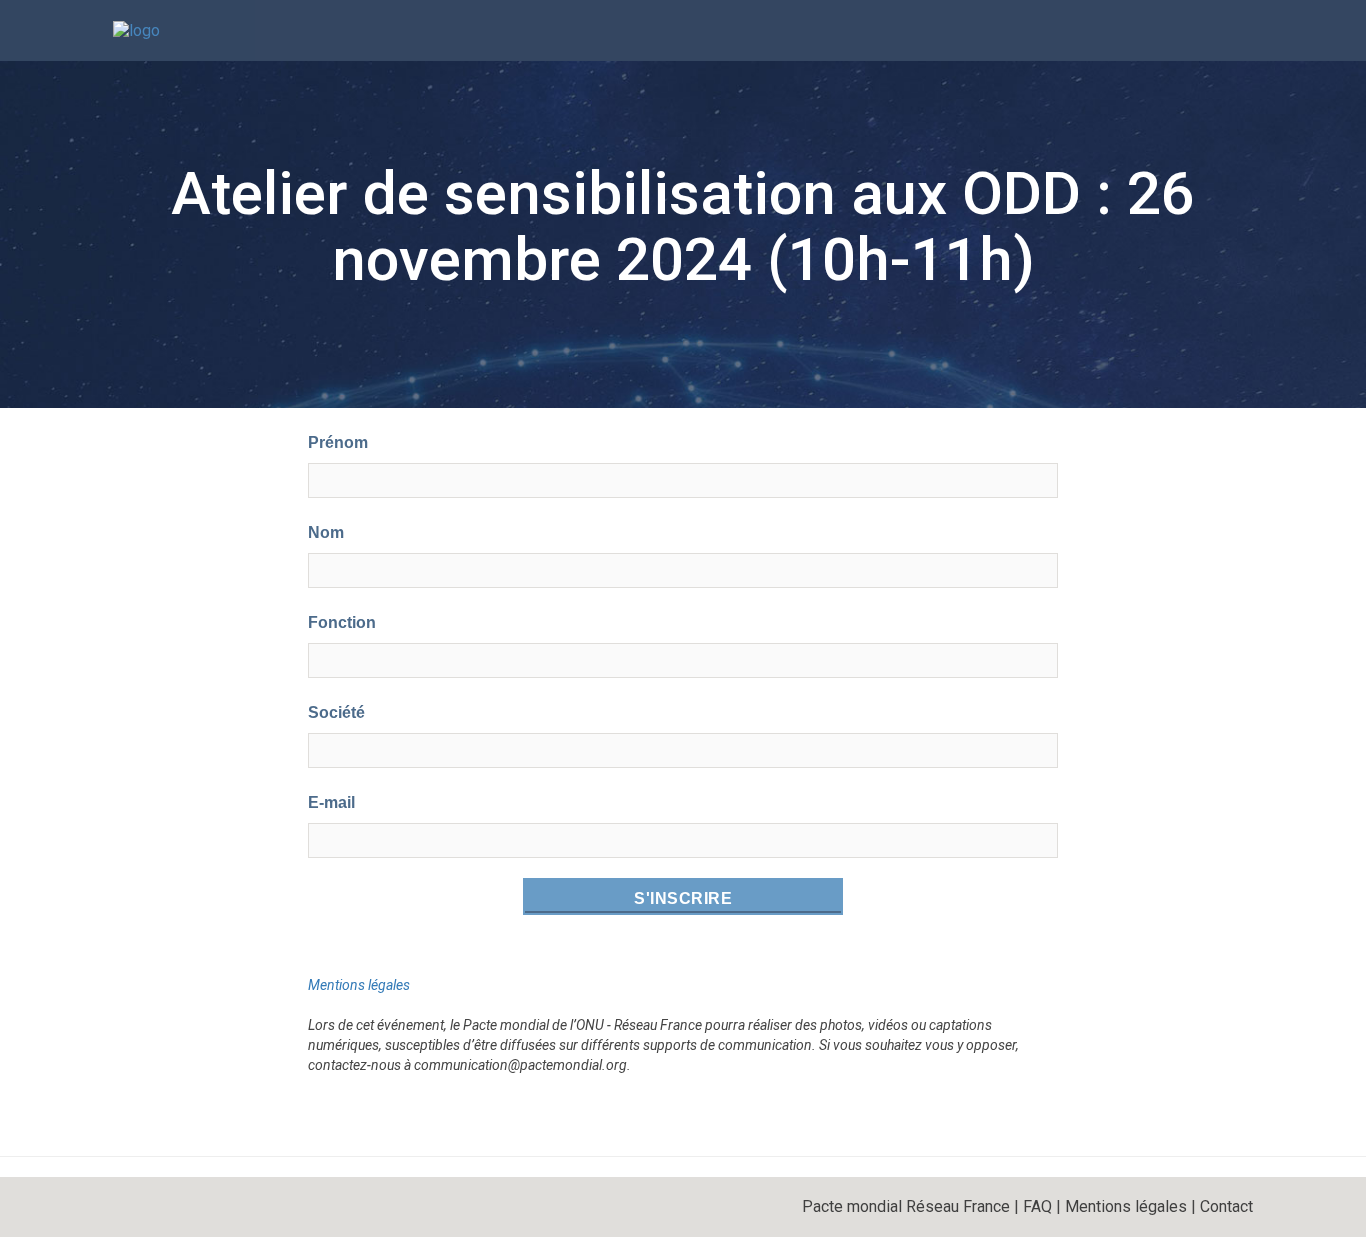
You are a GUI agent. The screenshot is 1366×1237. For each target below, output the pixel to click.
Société (336, 712)
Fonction (342, 622)
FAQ (1037, 1206)
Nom (326, 532)
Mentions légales (359, 985)
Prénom (338, 442)
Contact (1226, 1206)
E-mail (331, 802)
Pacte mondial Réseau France (906, 1206)
